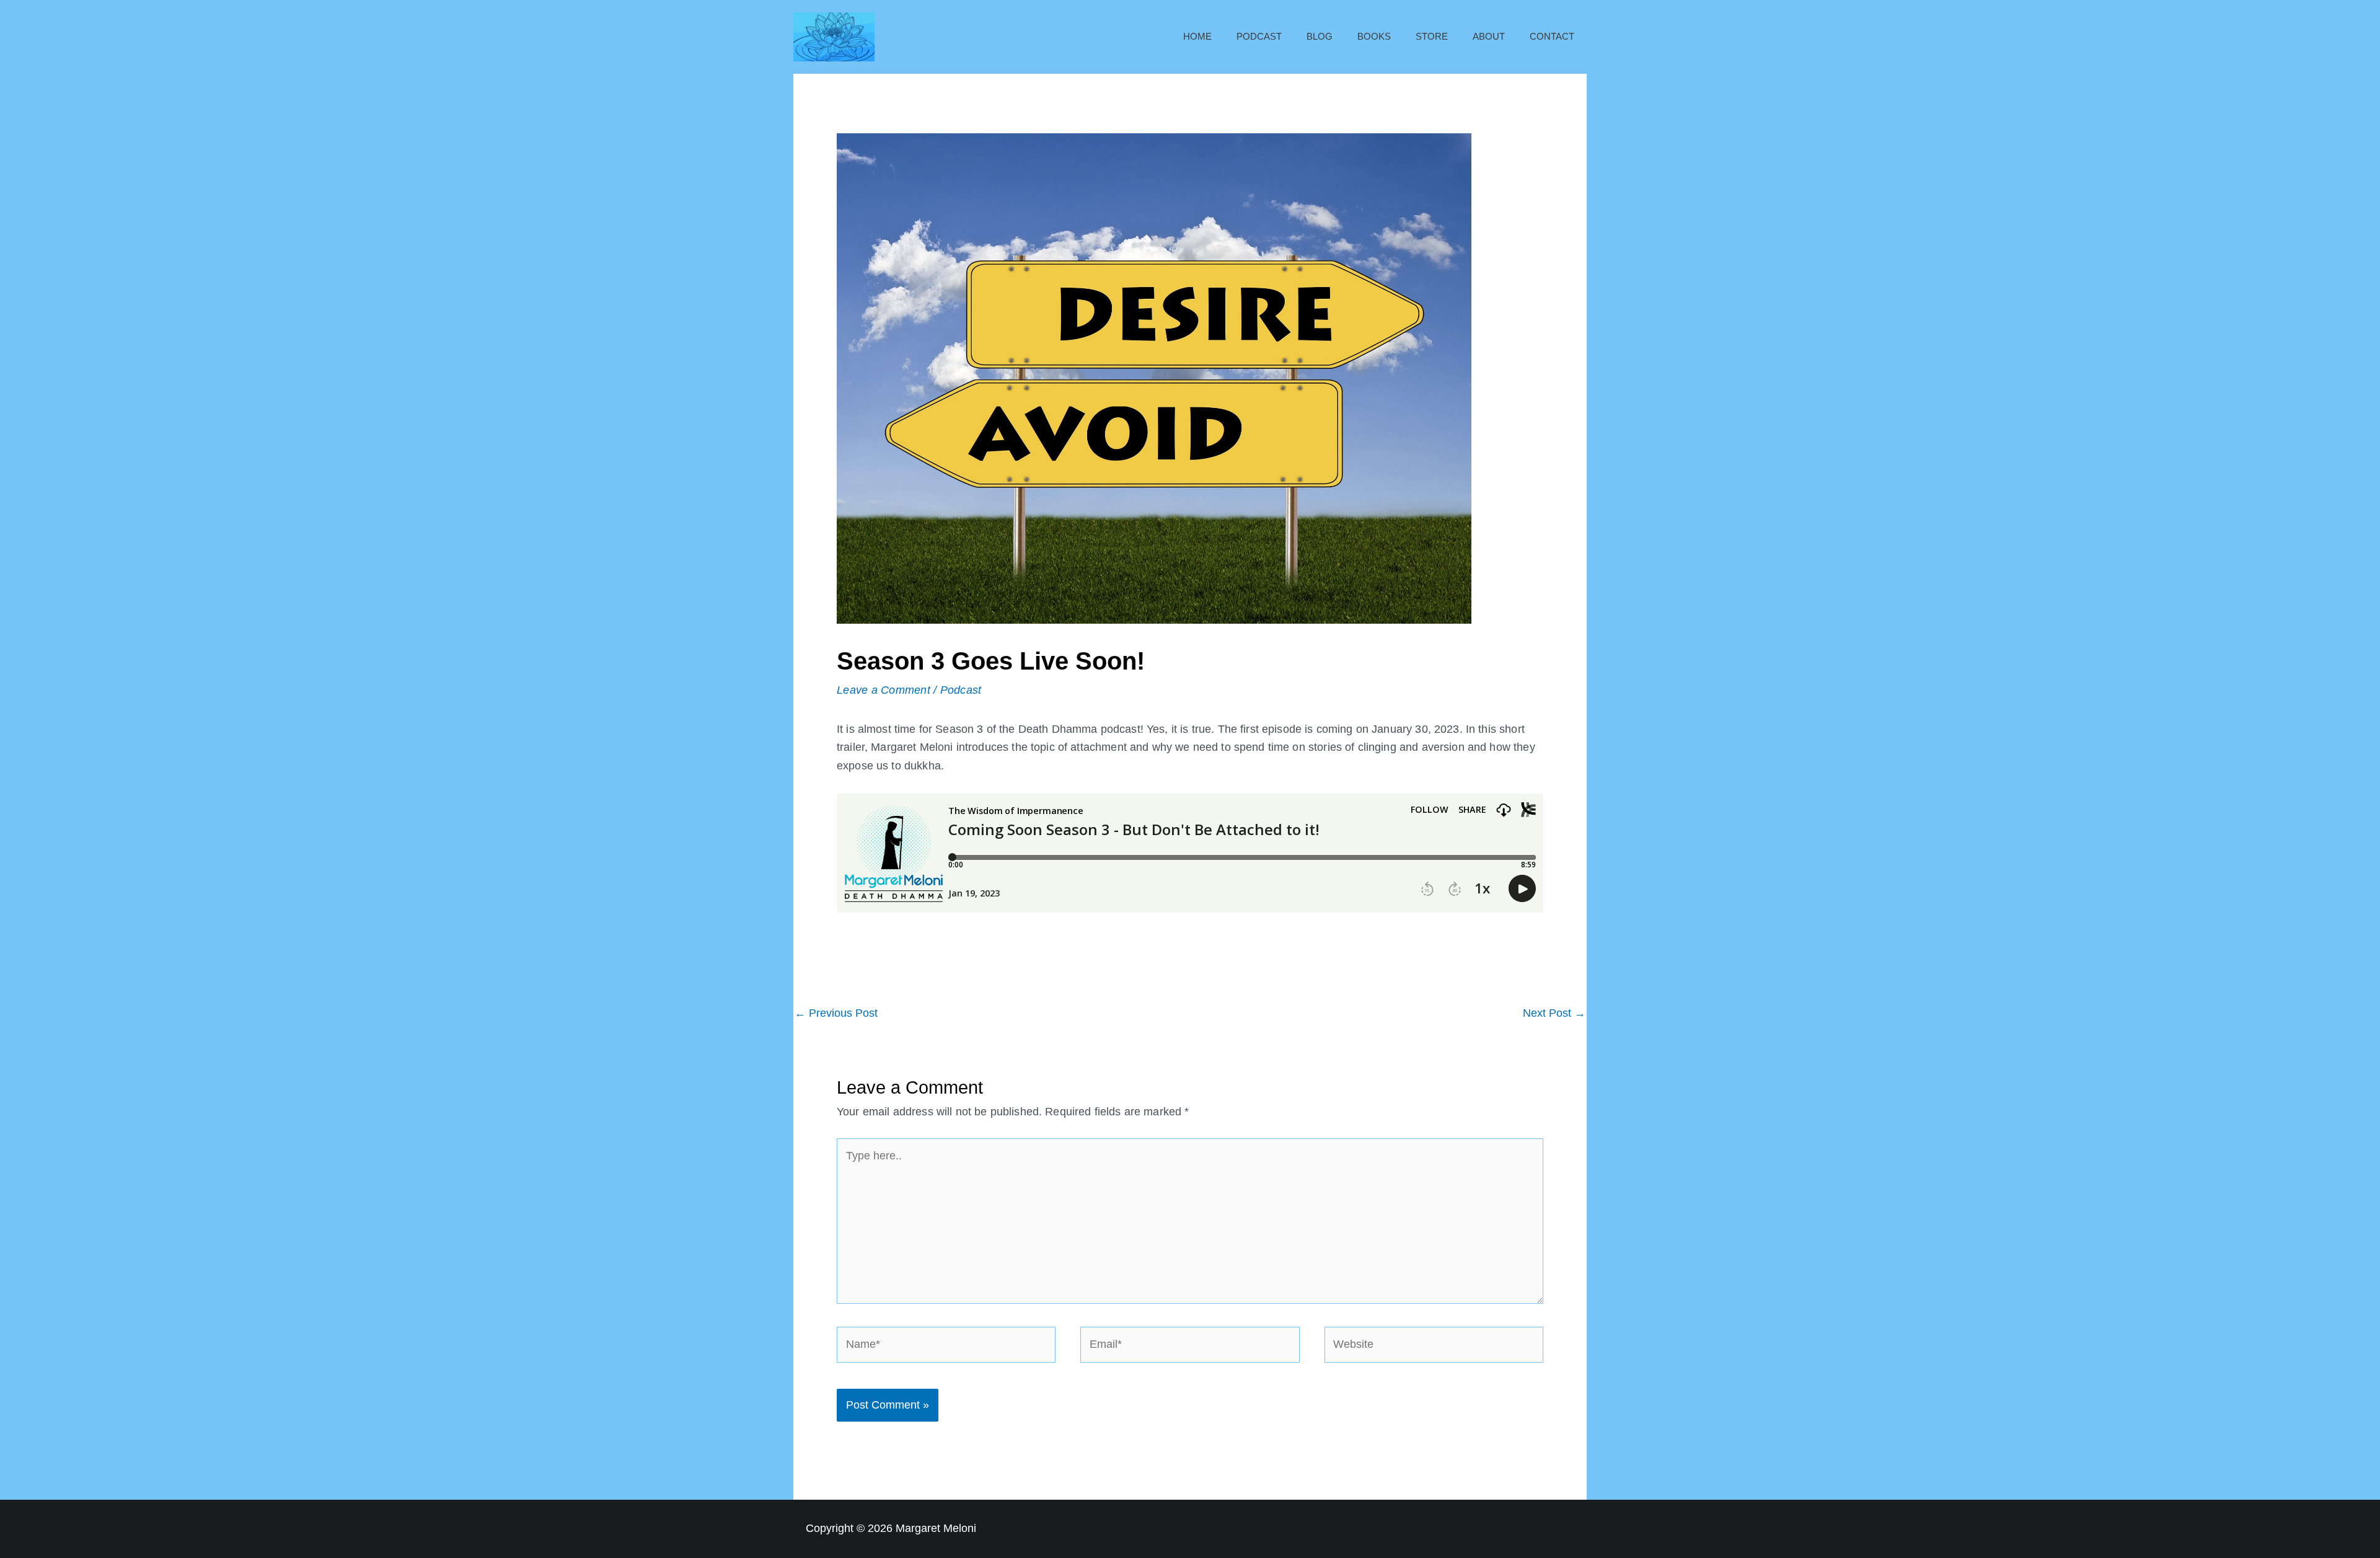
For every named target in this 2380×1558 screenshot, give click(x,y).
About (1489, 36)
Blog (1320, 36)
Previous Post (836, 1013)
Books (1374, 36)
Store (1432, 36)
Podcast (1259, 36)
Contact (1552, 36)
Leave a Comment (884, 690)
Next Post (1554, 1013)
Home (1197, 36)
